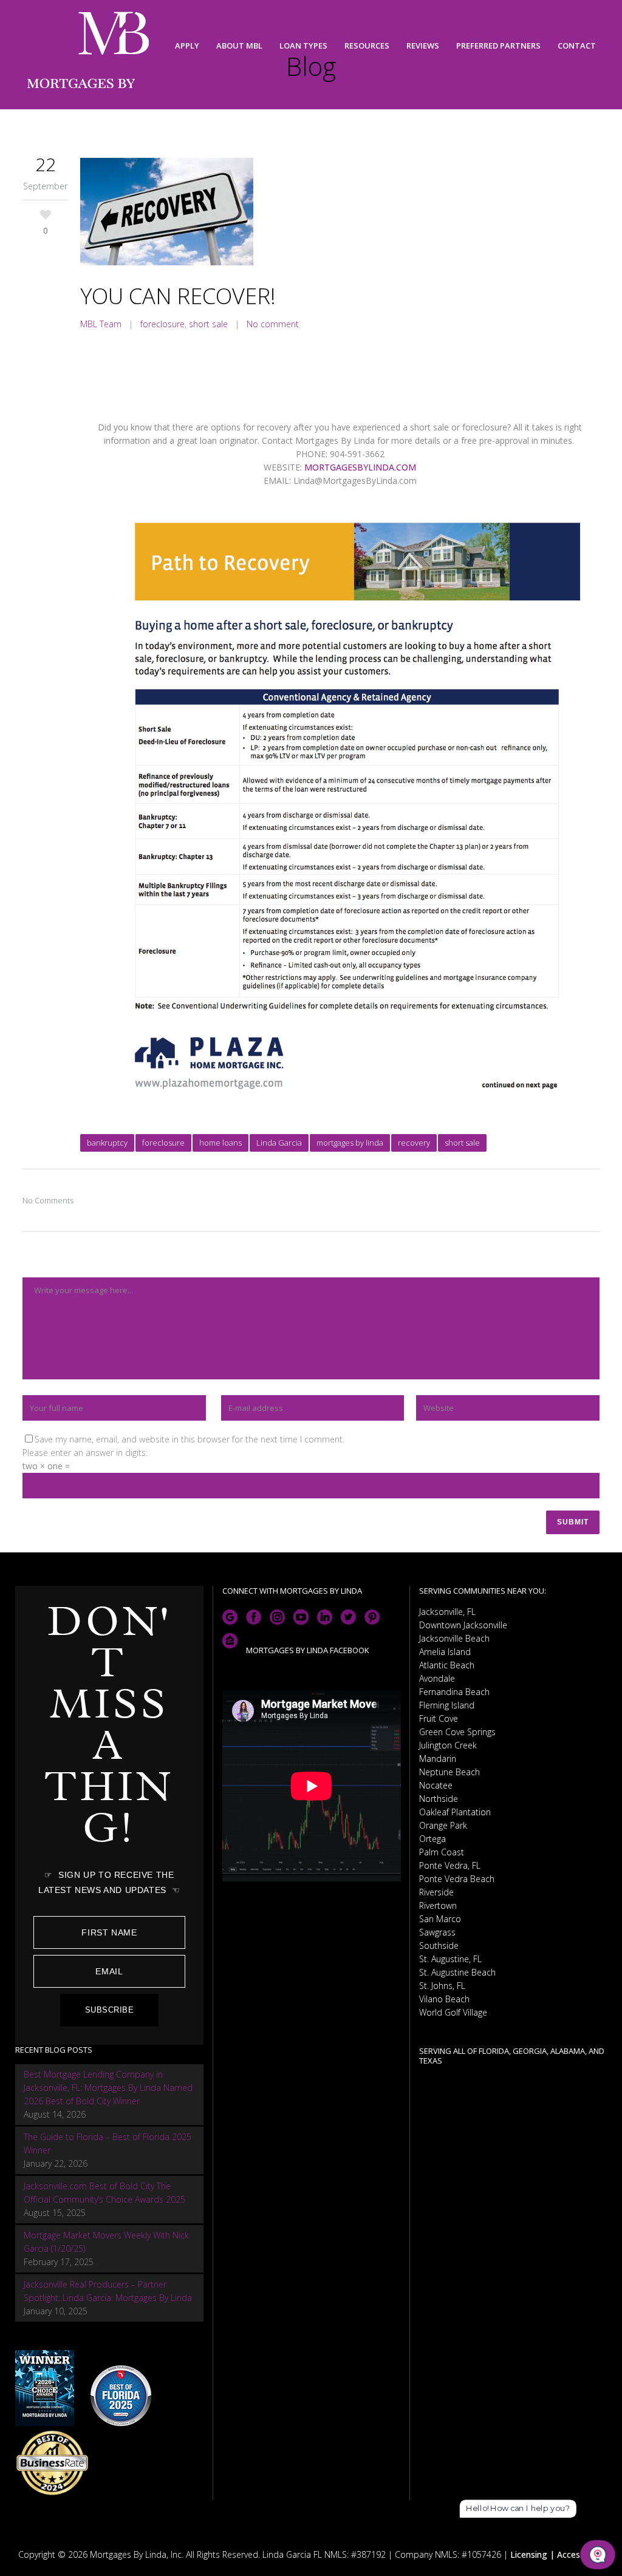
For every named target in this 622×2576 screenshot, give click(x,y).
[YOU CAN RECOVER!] (340, 213)
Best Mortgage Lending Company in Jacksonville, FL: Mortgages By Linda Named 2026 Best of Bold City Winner (108, 2088)
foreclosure (162, 324)
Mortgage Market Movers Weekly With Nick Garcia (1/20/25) (106, 2242)
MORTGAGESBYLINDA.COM (360, 467)
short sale (208, 324)
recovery (414, 1143)
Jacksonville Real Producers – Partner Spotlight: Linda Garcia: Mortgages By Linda (108, 2291)
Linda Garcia (279, 1143)
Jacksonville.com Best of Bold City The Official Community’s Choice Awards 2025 (104, 2193)
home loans (220, 1143)
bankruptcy (107, 1143)
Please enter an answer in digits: (85, 1453)
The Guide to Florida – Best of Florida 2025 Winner (108, 2143)
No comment (273, 324)
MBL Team (101, 324)
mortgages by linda (350, 1143)
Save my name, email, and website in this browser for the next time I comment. (190, 1439)
